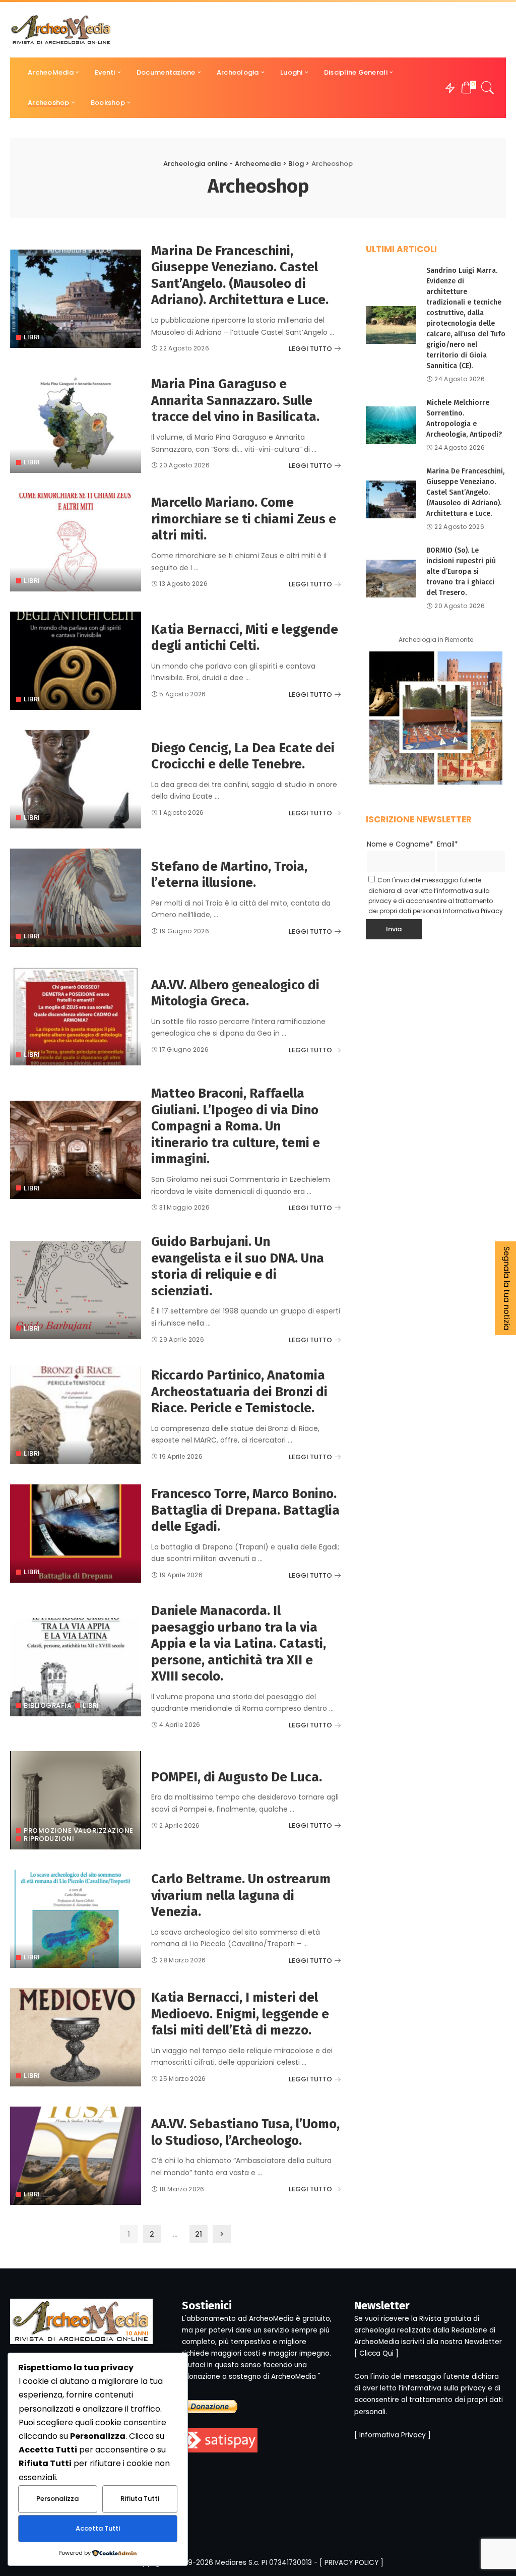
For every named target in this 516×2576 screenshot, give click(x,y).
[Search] (488, 88)
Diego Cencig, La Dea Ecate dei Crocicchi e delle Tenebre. (243, 756)
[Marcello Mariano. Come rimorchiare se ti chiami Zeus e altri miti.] (76, 542)
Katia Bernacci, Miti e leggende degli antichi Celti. (245, 638)
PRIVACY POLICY (351, 2563)
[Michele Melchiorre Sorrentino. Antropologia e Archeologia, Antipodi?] (391, 425)
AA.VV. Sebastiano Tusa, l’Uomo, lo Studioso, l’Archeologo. (245, 2132)
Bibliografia (48, 1705)
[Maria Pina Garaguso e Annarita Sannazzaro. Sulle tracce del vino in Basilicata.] (76, 424)
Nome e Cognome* (400, 844)
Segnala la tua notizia (507, 1288)
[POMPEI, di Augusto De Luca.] (76, 1800)
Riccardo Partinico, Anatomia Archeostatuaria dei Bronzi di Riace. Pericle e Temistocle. (239, 1392)
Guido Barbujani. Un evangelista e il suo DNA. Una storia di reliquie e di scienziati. (238, 1266)
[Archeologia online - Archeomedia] (61, 30)
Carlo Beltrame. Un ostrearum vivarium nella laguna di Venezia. (241, 1895)
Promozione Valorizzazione (79, 1831)
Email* (447, 844)
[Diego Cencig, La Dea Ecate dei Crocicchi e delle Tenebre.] (76, 779)
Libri (32, 337)
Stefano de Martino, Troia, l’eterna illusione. (229, 875)
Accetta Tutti (98, 2528)
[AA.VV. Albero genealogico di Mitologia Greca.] (76, 1016)
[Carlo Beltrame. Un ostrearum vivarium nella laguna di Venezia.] (76, 1919)
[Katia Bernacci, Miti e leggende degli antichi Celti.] (76, 661)
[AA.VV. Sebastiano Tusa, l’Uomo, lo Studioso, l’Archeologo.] (76, 2156)
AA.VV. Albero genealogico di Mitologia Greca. (235, 993)
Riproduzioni (49, 1839)
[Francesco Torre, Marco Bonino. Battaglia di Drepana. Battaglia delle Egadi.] (76, 1534)
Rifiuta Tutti (140, 2499)
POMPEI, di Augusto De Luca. (237, 1777)
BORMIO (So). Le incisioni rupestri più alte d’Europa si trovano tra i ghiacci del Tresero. (461, 572)
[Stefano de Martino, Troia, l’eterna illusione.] (76, 898)
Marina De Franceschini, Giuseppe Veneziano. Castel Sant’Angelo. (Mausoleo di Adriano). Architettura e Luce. (240, 276)
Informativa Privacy (473, 911)
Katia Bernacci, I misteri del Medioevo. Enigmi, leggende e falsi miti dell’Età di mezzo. (240, 2014)
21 (199, 2234)
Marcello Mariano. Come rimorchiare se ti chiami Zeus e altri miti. (244, 519)
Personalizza (57, 2499)
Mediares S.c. (237, 2563)
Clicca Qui (376, 2353)
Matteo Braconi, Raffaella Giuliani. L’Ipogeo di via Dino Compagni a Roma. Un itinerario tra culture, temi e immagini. (236, 1126)
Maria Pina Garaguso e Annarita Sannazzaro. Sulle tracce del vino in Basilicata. (235, 400)
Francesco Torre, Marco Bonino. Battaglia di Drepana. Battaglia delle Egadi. (245, 1510)
